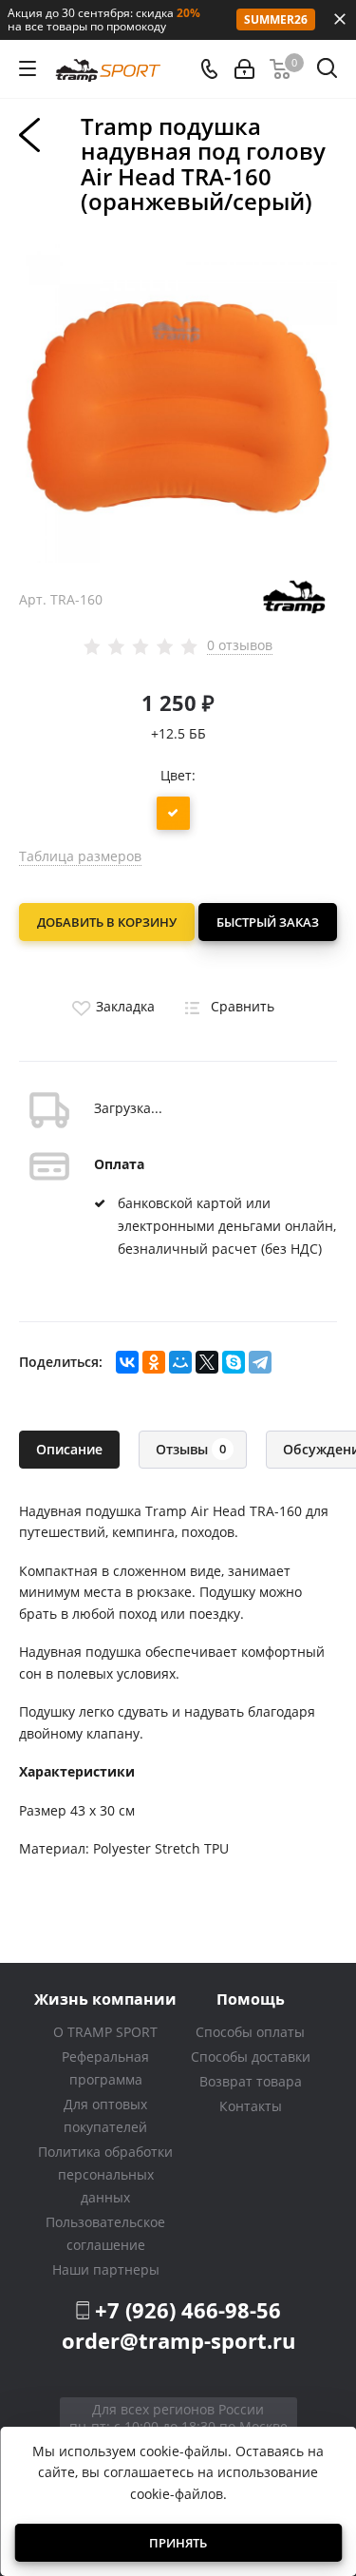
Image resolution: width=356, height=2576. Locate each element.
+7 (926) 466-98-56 (188, 2310)
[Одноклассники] (154, 1362)
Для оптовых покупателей (105, 2115)
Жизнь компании (105, 1999)
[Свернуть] (340, 19)
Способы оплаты (250, 2032)
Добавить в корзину (107, 922)
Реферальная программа (105, 2068)
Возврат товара (251, 2081)
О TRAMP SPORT (105, 2032)
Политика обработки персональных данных (105, 2174)
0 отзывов (240, 645)
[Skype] (234, 1362)
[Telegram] (260, 1362)
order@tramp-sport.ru (178, 2340)
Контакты (251, 2106)
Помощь (251, 1999)
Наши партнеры (106, 2269)
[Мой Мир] (180, 1362)
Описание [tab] (69, 1449)
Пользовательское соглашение (105, 2233)
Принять (178, 2543)
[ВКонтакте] (127, 1362)
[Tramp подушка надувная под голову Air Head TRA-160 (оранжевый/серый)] (178, 402)
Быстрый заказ (268, 922)
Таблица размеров (80, 856)
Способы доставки (251, 2057)
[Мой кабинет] (244, 69)
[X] (207, 1362)
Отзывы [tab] (191, 1449)
